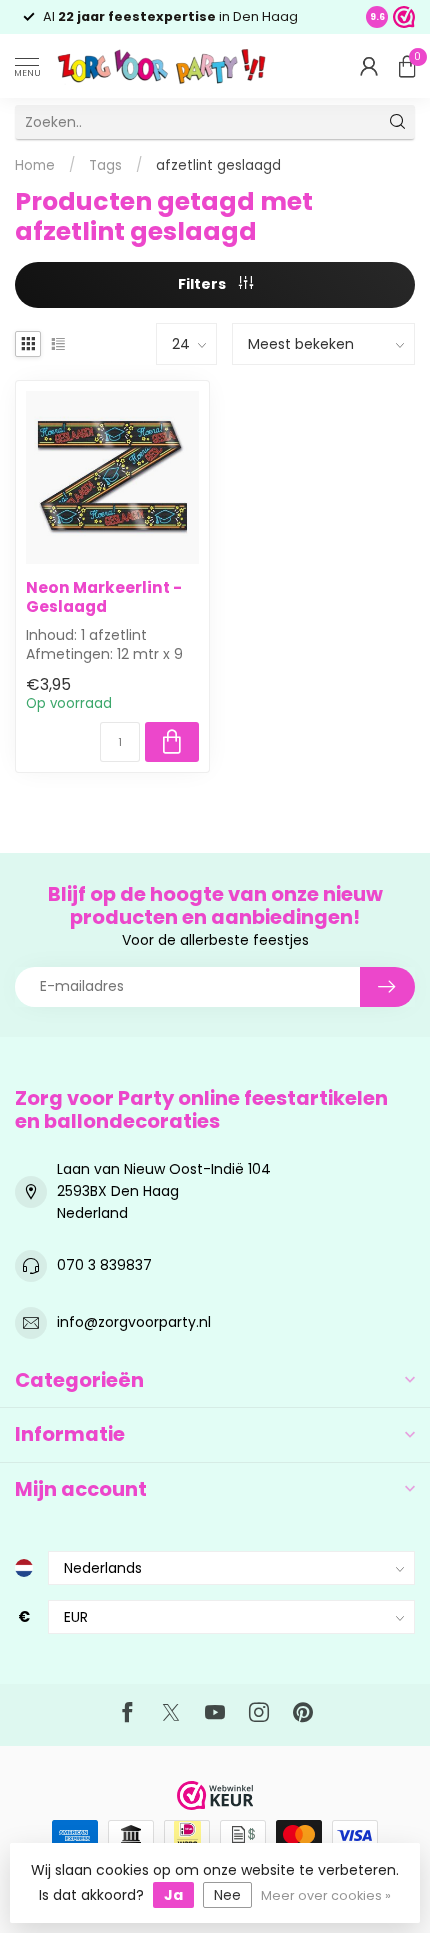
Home (35, 165)
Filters (203, 284)
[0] (407, 66)
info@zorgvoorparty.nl (134, 1322)
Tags (105, 165)
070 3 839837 (104, 1265)
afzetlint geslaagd (218, 165)
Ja (173, 1895)
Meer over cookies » (326, 1895)
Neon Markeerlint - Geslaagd (104, 597)
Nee (227, 1895)
